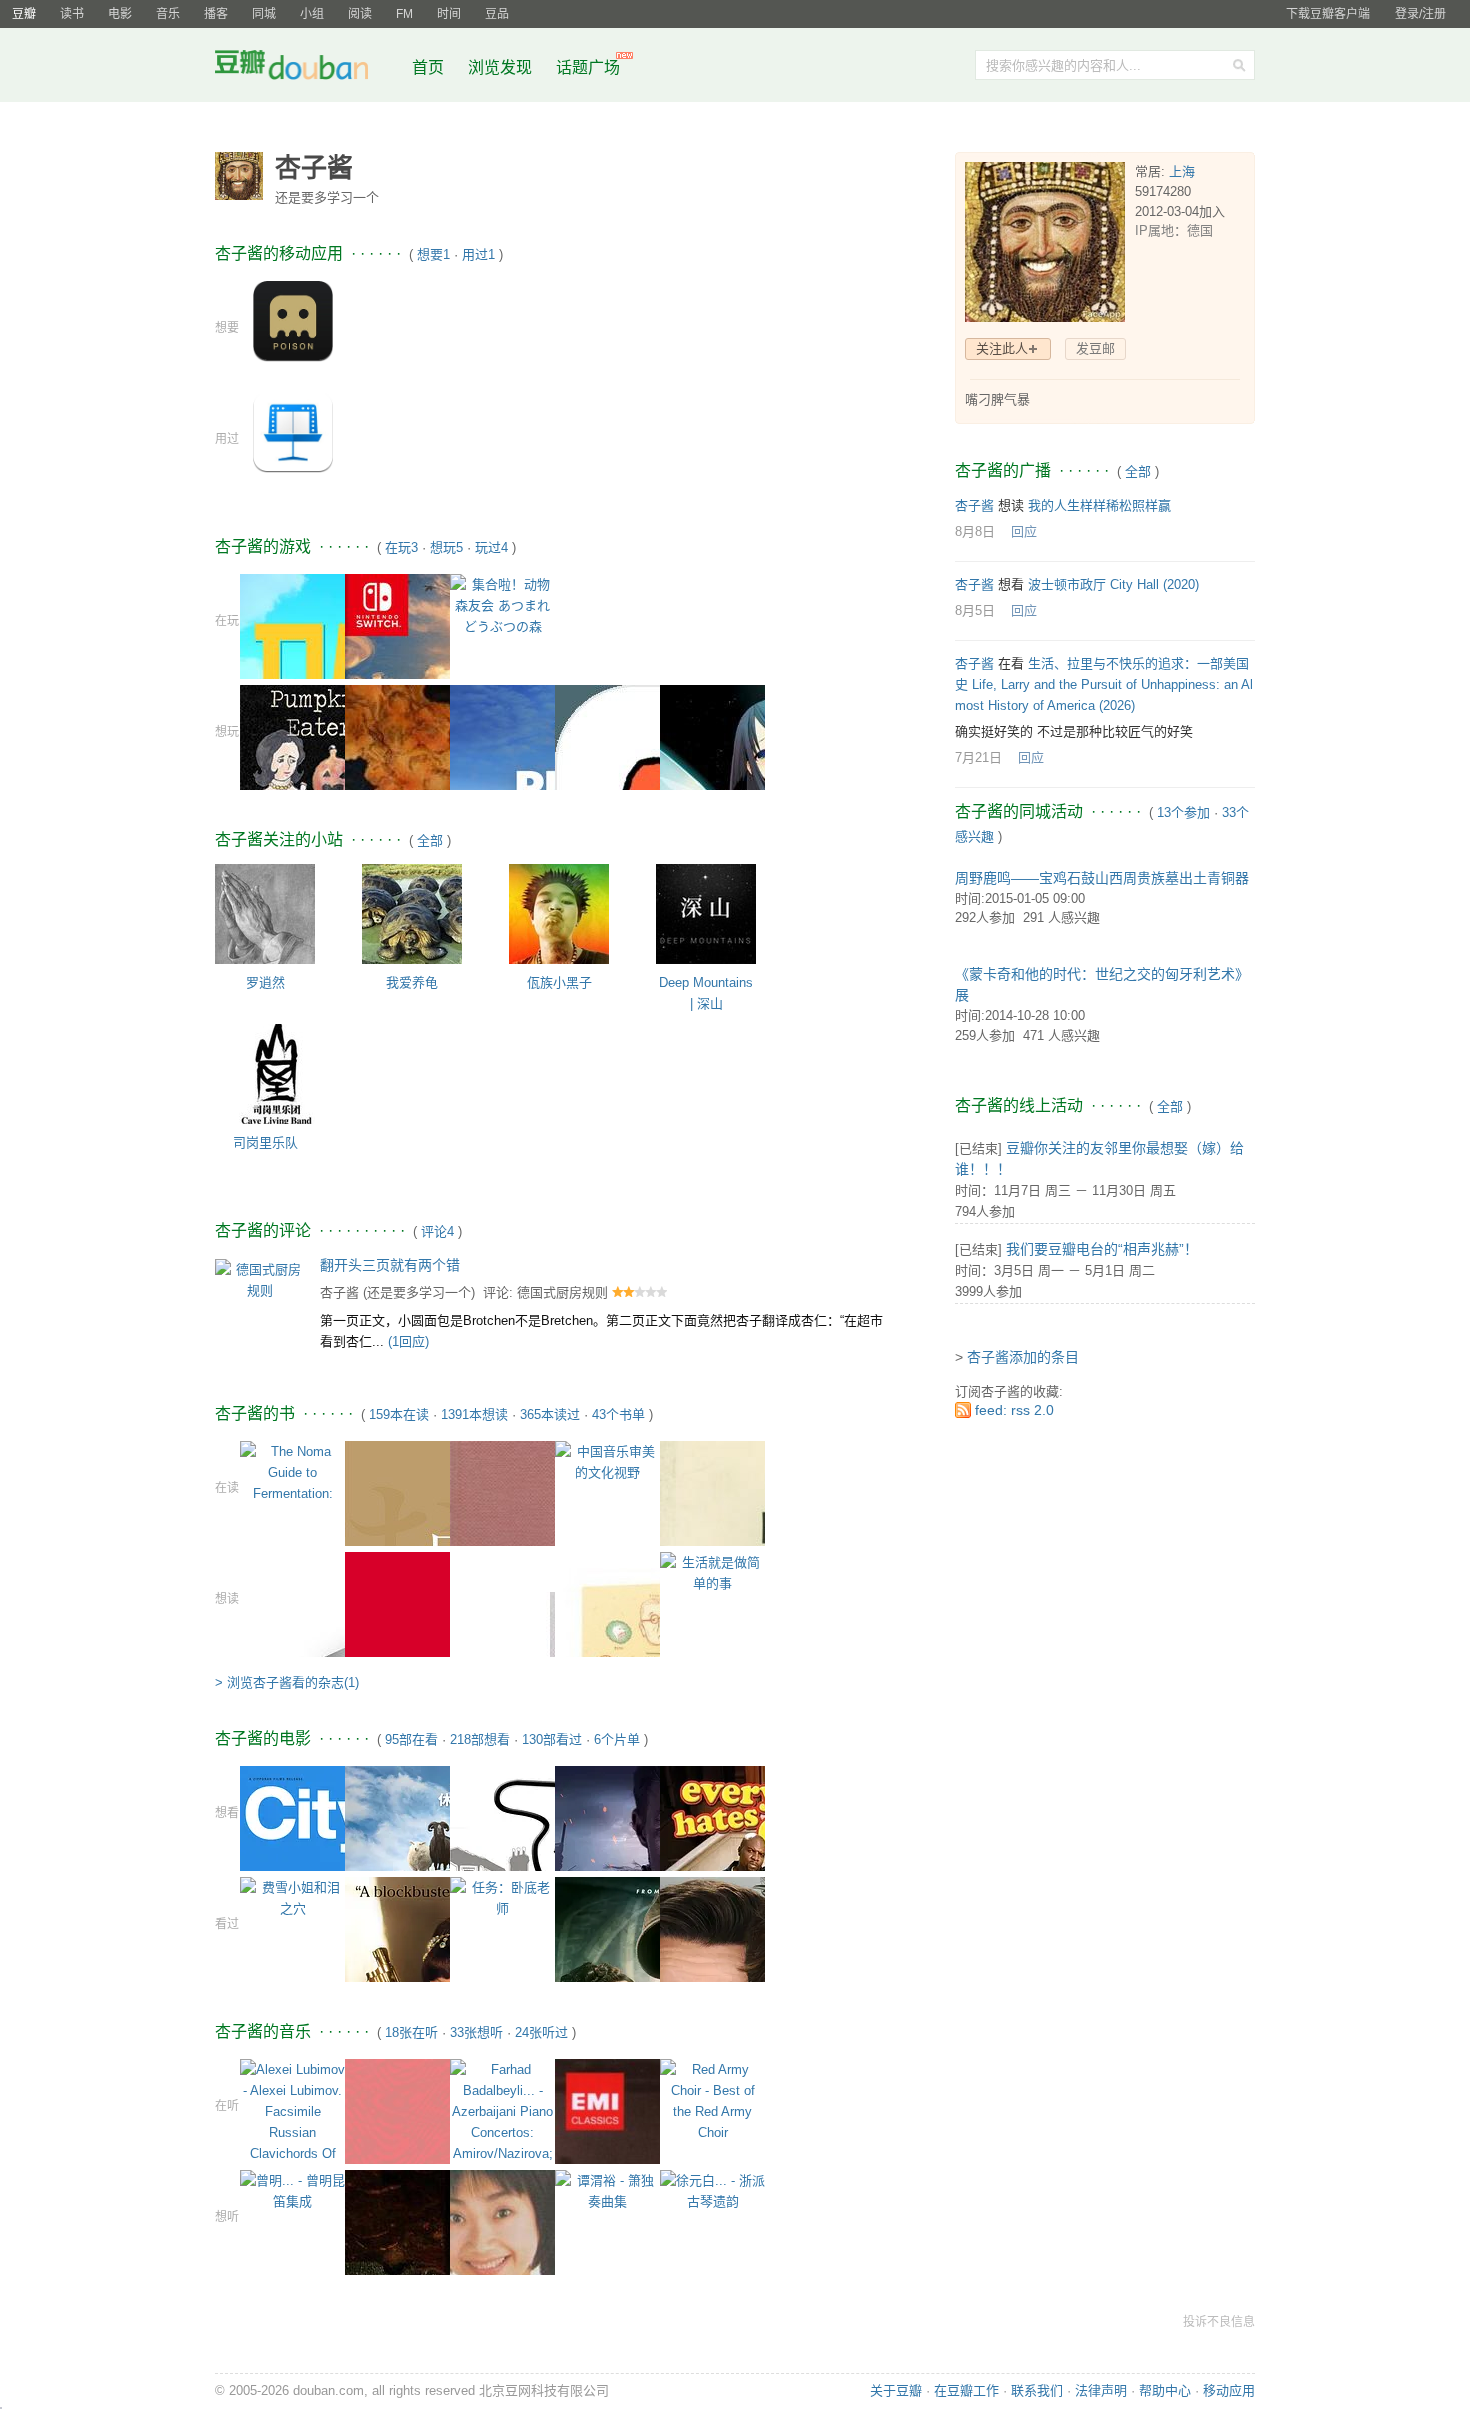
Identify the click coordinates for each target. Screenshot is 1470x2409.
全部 (430, 840)
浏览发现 (502, 67)
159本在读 (399, 1414)
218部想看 (480, 1739)
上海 (1182, 171)
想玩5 (446, 547)
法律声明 (1101, 2390)
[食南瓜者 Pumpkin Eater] (319, 789)
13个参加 (1183, 812)
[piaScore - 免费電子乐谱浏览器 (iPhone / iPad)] (293, 431)
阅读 (360, 14)
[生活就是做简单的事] (712, 1571)
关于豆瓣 (896, 2390)
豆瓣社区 (307, 68)
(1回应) (408, 1341)
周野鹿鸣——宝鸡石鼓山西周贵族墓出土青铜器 (1102, 878)
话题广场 (588, 67)
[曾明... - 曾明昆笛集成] (292, 2190)
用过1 (478, 254)
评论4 (437, 1231)
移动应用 (1229, 2390)
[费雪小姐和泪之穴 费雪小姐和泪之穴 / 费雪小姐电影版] (292, 1897)
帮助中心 (1165, 2390)
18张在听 (411, 2032)
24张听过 (541, 2032)
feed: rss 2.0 (1014, 1410)
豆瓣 (24, 14)
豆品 (497, 14)
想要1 (433, 254)
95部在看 (411, 1739)
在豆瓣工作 (966, 2390)
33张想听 (476, 2032)
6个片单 (617, 1739)
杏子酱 (339, 1292)
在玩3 (401, 547)
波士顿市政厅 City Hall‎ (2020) (1113, 584)
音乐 (168, 14)
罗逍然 (265, 982)
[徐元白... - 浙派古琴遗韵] (712, 2190)
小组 (312, 14)
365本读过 (550, 1414)
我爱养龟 (412, 982)
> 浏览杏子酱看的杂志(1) (287, 1682)
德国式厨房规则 (562, 1292)
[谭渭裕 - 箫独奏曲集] (607, 2190)
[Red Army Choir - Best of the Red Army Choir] (712, 2100)
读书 (72, 14)
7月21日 (978, 757)
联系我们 (1037, 2390)
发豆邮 (1095, 348)
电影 (120, 14)
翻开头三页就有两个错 (390, 1265)
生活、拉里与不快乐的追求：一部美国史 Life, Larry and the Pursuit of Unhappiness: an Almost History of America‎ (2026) (1104, 684)
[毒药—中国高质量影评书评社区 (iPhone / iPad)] (293, 320)
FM (404, 14)
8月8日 (975, 531)
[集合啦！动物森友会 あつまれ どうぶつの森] (502, 604)
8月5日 (975, 610)
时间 (449, 14)
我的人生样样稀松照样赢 (1099, 505)
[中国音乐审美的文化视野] (607, 1460)
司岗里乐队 (265, 1142)
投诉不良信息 (1219, 2322)
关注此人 (1002, 348)
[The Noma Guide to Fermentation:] (292, 1471)
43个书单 (618, 1414)
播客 (216, 14)
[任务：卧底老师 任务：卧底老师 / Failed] (502, 1897)
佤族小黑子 (559, 982)
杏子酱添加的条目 (1023, 1357)
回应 (1024, 531)
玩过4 (491, 547)
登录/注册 (1420, 14)
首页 (428, 67)
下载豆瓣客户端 (1328, 14)
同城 (264, 14)
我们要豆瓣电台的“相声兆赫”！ (1102, 1249)
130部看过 (552, 1739)
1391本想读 (474, 1414)
